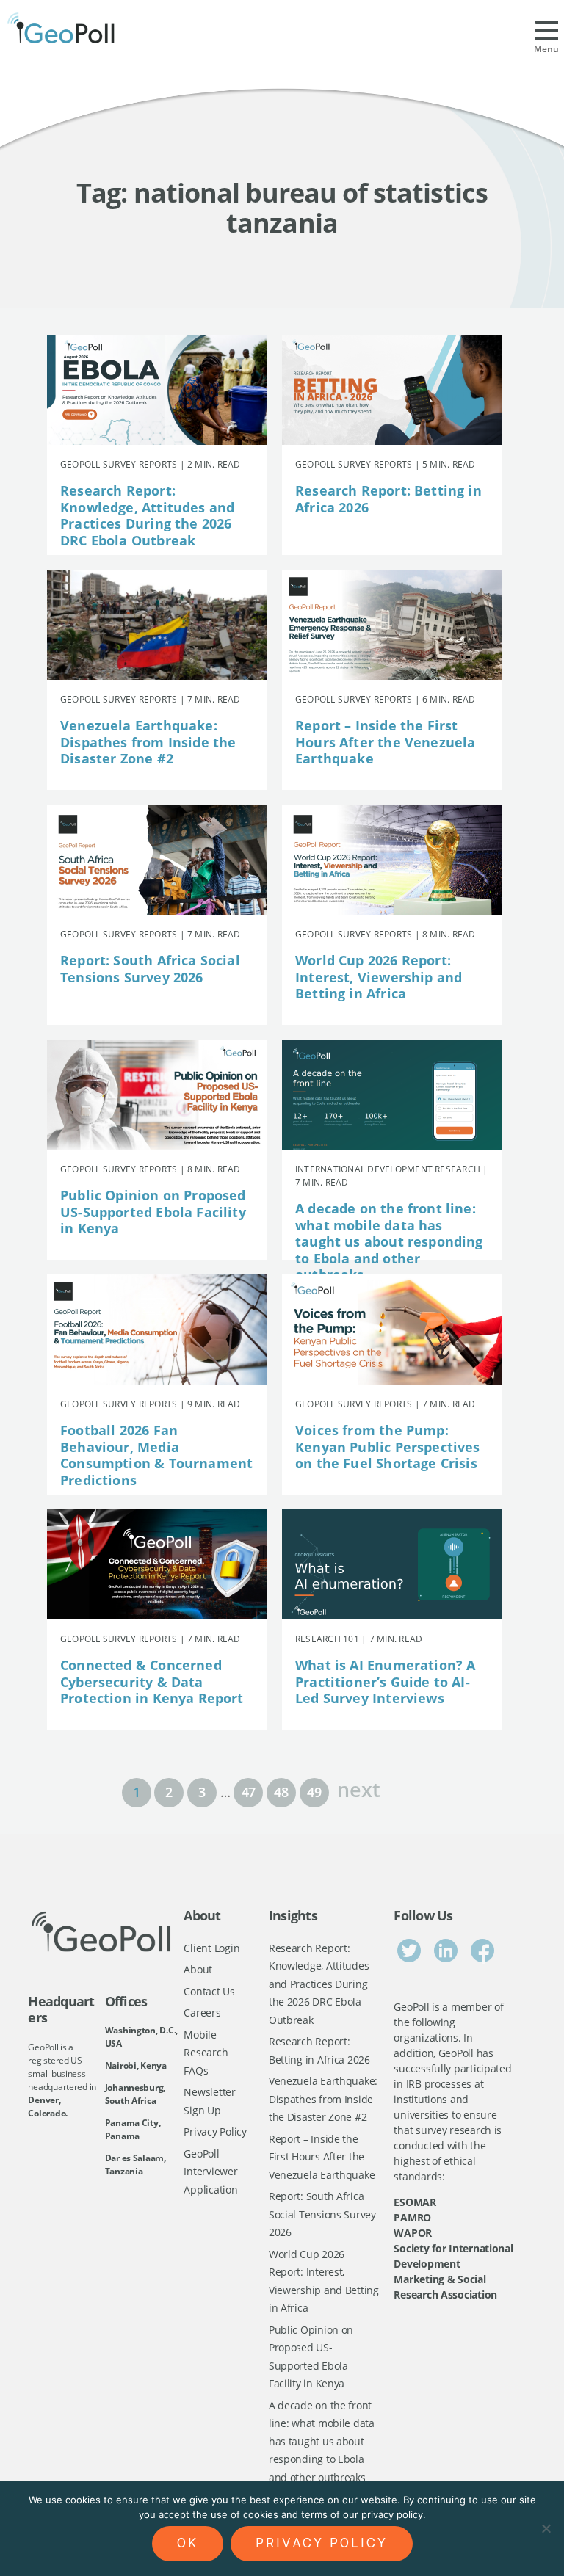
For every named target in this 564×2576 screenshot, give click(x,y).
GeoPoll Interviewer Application (210, 2172)
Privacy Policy (215, 2131)
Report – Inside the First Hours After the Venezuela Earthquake (386, 742)
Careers (202, 2013)
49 (314, 1792)
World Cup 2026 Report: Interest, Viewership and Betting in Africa (379, 977)
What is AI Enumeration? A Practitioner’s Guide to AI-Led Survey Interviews (386, 1681)
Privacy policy (322, 2543)
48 (281, 1792)
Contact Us (209, 1991)
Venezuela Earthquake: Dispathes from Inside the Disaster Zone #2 (148, 742)
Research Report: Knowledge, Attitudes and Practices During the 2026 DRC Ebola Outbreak (147, 515)
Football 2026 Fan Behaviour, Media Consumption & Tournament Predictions (156, 1455)
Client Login (211, 1948)
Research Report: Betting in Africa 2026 (388, 499)
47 (249, 1792)
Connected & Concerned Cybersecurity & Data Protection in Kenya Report (152, 1681)
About (198, 1969)
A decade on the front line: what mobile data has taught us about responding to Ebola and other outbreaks (389, 1241)
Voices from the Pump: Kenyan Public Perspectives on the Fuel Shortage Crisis (388, 1447)
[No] (546, 2528)
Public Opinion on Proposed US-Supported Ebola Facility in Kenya (153, 1212)
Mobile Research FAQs (206, 2053)
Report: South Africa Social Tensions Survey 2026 (150, 969)
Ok (188, 2543)
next (358, 1788)
